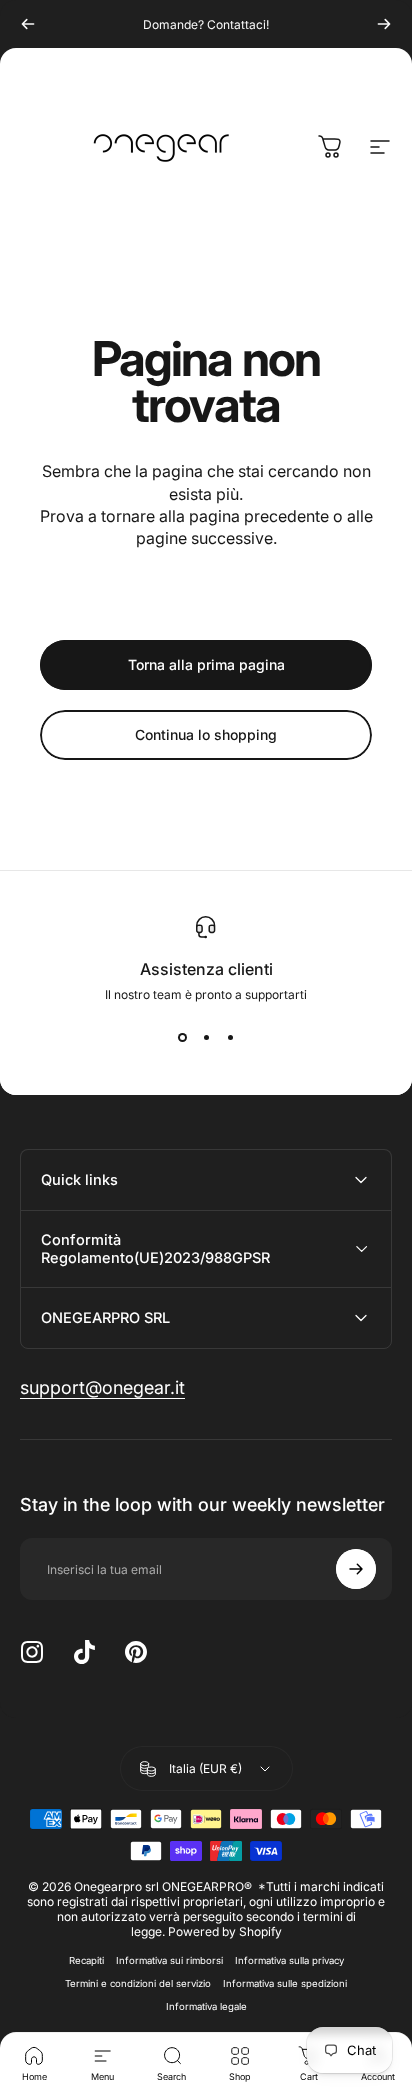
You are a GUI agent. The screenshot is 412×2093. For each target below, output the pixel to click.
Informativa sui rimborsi (169, 1960)
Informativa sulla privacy (289, 1960)
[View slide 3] (230, 1038)
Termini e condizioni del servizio (138, 1983)
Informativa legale (206, 2006)
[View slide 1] (182, 1038)
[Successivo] (384, 24)
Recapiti (86, 1960)
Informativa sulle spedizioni (285, 1983)
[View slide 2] (206, 1038)
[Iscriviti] (356, 1569)
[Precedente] (28, 24)
